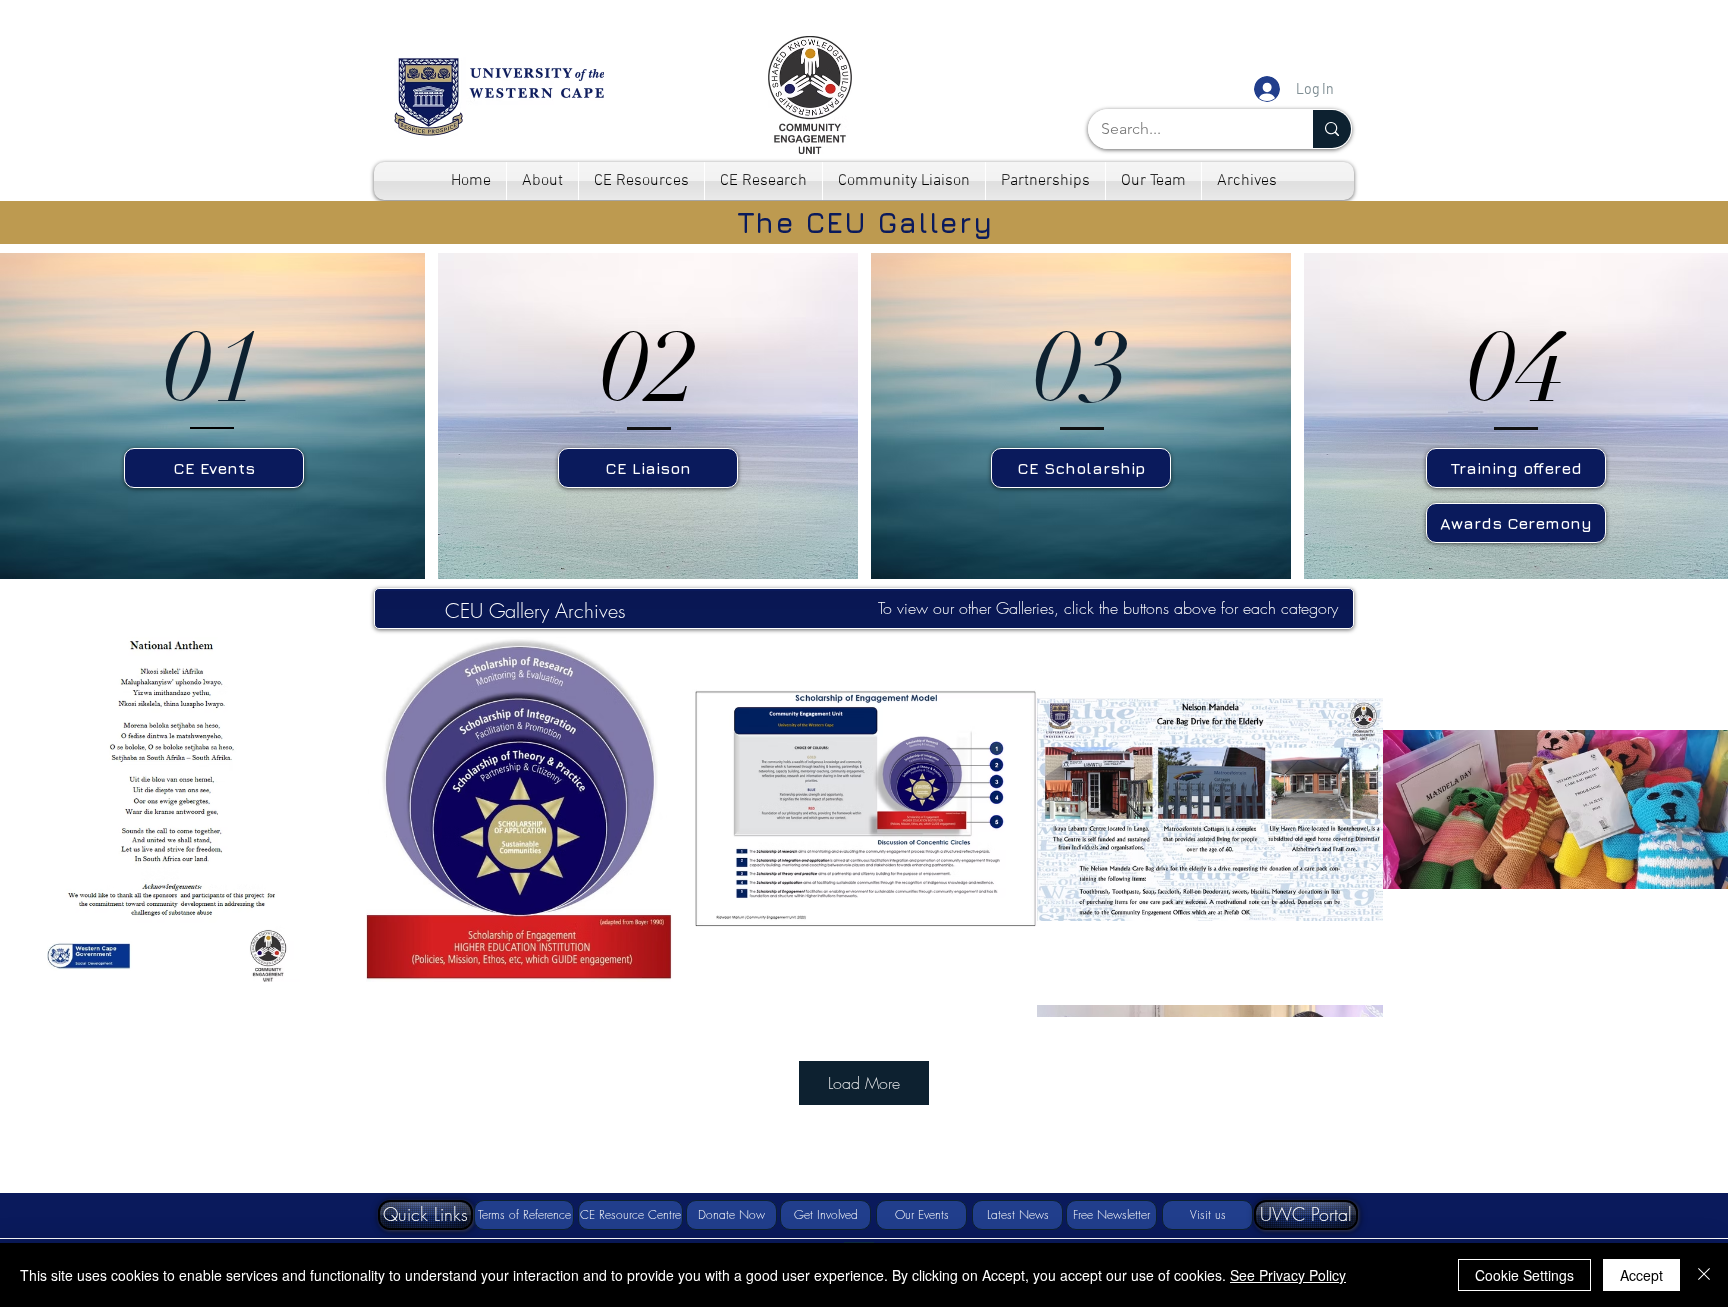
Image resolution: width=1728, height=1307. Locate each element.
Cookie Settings (1524, 1275)
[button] (425, 1215)
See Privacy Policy (1288, 1275)
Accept (1641, 1275)
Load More (864, 1083)
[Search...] (1331, 129)
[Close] (1704, 1275)
